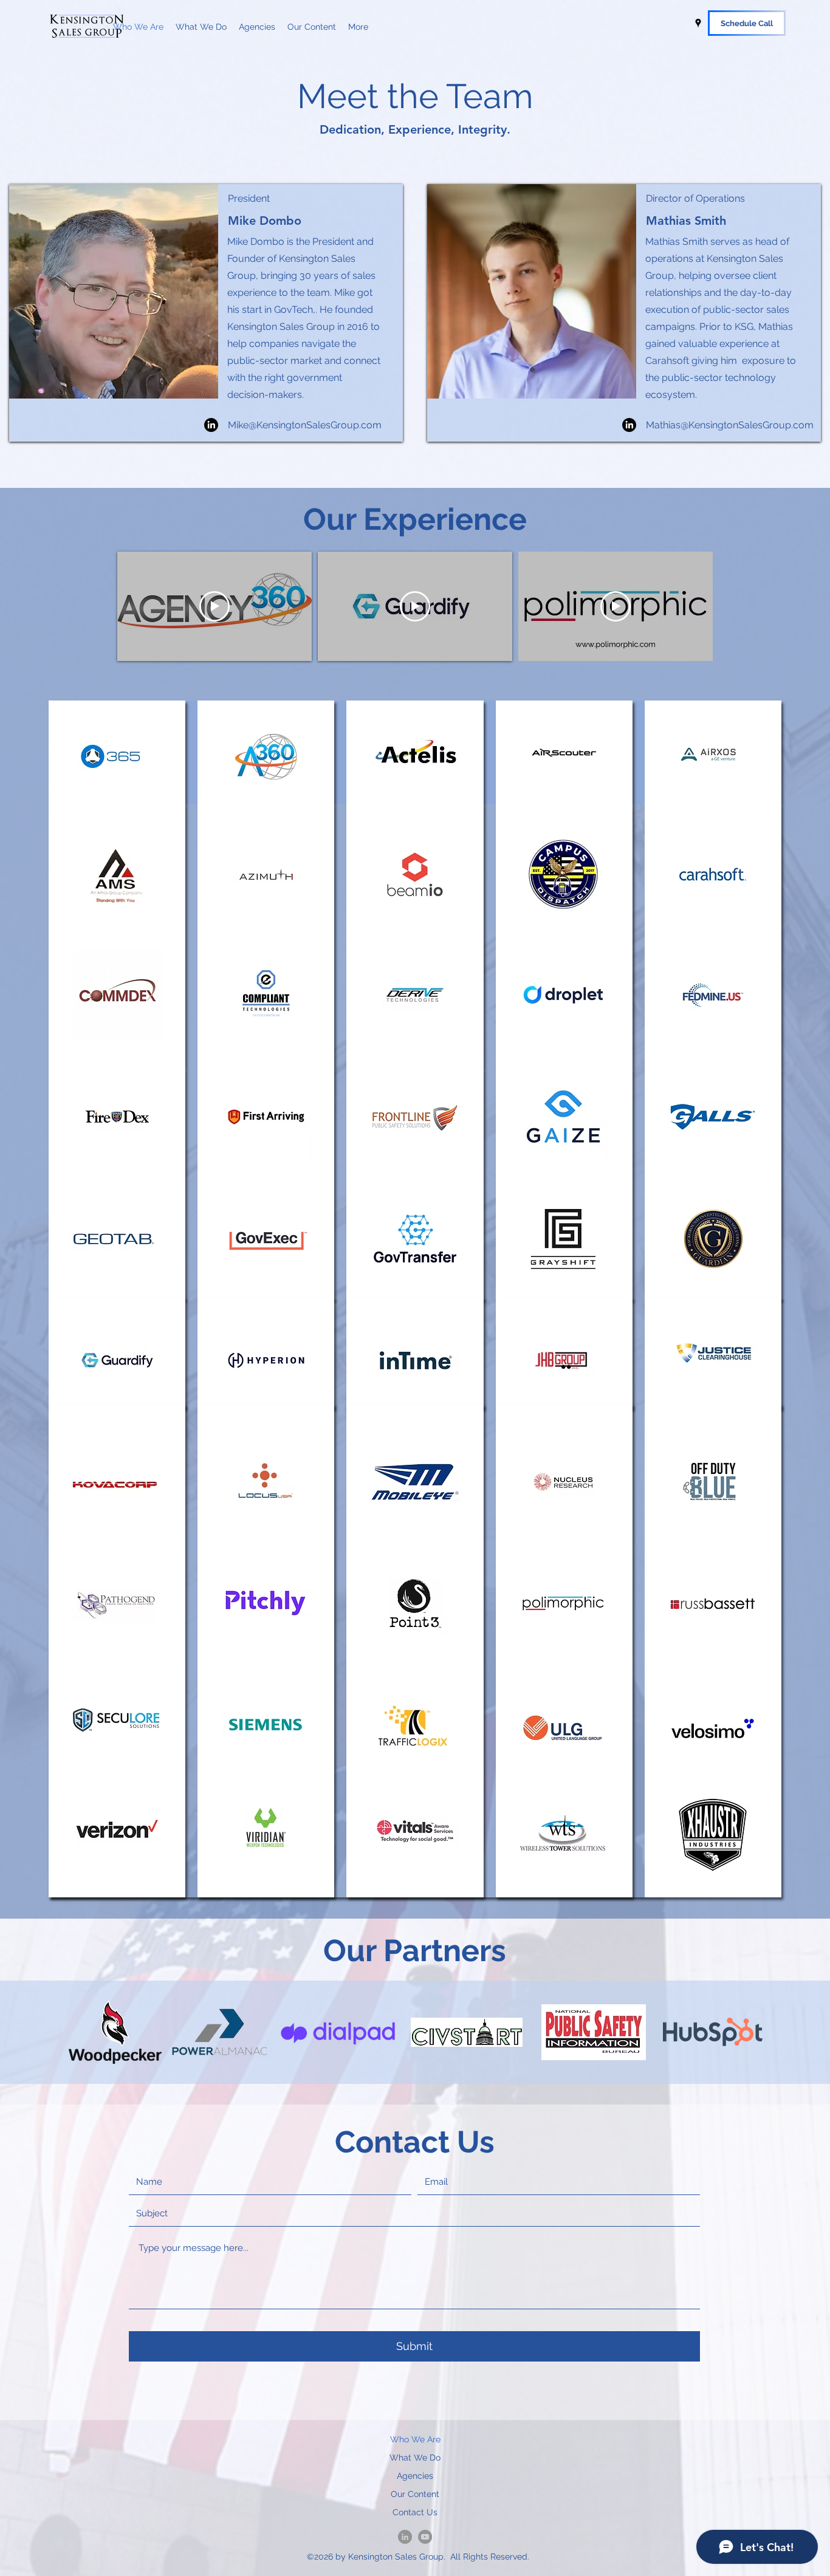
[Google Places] (698, 23)
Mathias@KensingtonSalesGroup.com (730, 425)
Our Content (415, 2494)
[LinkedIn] (211, 425)
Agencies (415, 2476)
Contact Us (415, 2512)
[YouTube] (425, 2537)
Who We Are (415, 2439)
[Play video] (214, 606)
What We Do (415, 2458)
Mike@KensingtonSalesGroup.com (305, 425)
